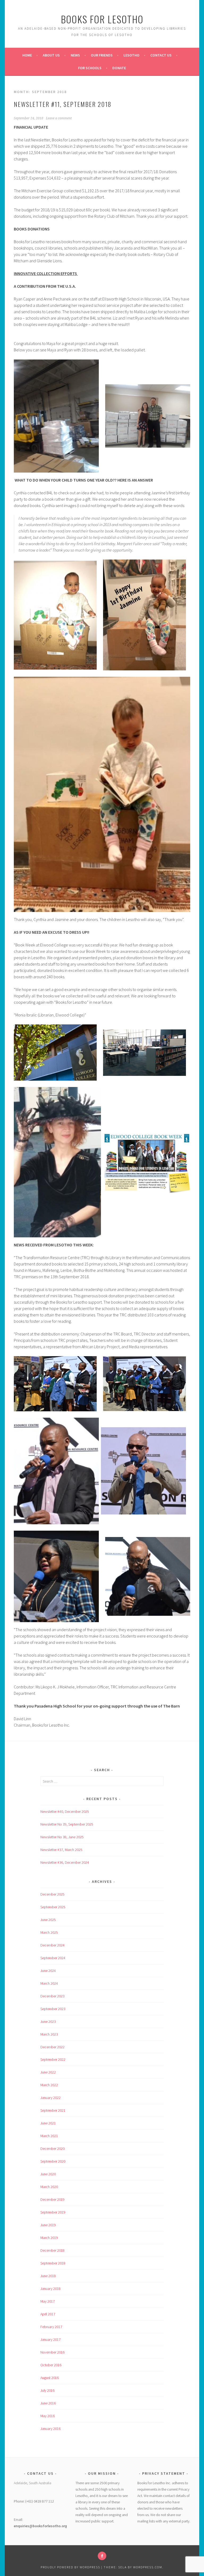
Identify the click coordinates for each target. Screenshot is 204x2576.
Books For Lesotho (102, 19)
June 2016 (48, 2403)
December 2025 (52, 1894)
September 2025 (53, 1907)
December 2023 (52, 1996)
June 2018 (48, 2276)
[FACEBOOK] (102, 2556)
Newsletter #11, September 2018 (63, 104)
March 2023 (49, 2034)
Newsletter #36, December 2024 (65, 1862)
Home (27, 55)
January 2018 (50, 2289)
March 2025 (49, 1932)
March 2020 (49, 2187)
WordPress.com (148, 2567)
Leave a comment (59, 118)
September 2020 (53, 2161)
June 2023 (48, 2021)
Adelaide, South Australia (33, 2483)
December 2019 (52, 2199)
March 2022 (49, 2085)
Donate (119, 68)
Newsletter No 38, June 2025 (62, 1837)
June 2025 (48, 1920)
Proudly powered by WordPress (70, 2567)
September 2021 (53, 2110)
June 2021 (48, 2123)
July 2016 (47, 2390)
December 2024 (52, 1945)
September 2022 (53, 2059)
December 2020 (52, 2149)
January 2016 (50, 2429)
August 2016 (50, 2378)
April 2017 (48, 2314)
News (75, 55)
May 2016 (48, 2416)
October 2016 (51, 2365)
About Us (51, 55)
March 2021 (49, 2136)
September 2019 (53, 2212)
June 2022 (48, 2072)
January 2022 (50, 2098)
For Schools (90, 68)
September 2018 (53, 2263)
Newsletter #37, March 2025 (61, 1850)
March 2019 (49, 2238)
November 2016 (52, 2352)
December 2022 (52, 2047)
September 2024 (53, 1958)
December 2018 (52, 2250)
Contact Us (161, 55)
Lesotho (131, 55)
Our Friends (102, 55)
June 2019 (48, 2225)
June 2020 (48, 2174)
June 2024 (48, 1971)
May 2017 (48, 2301)
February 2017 (51, 2327)
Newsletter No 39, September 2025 (67, 1824)
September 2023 (53, 2009)
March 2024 (49, 1983)
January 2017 (50, 2339)
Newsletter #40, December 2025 (65, 1811)
